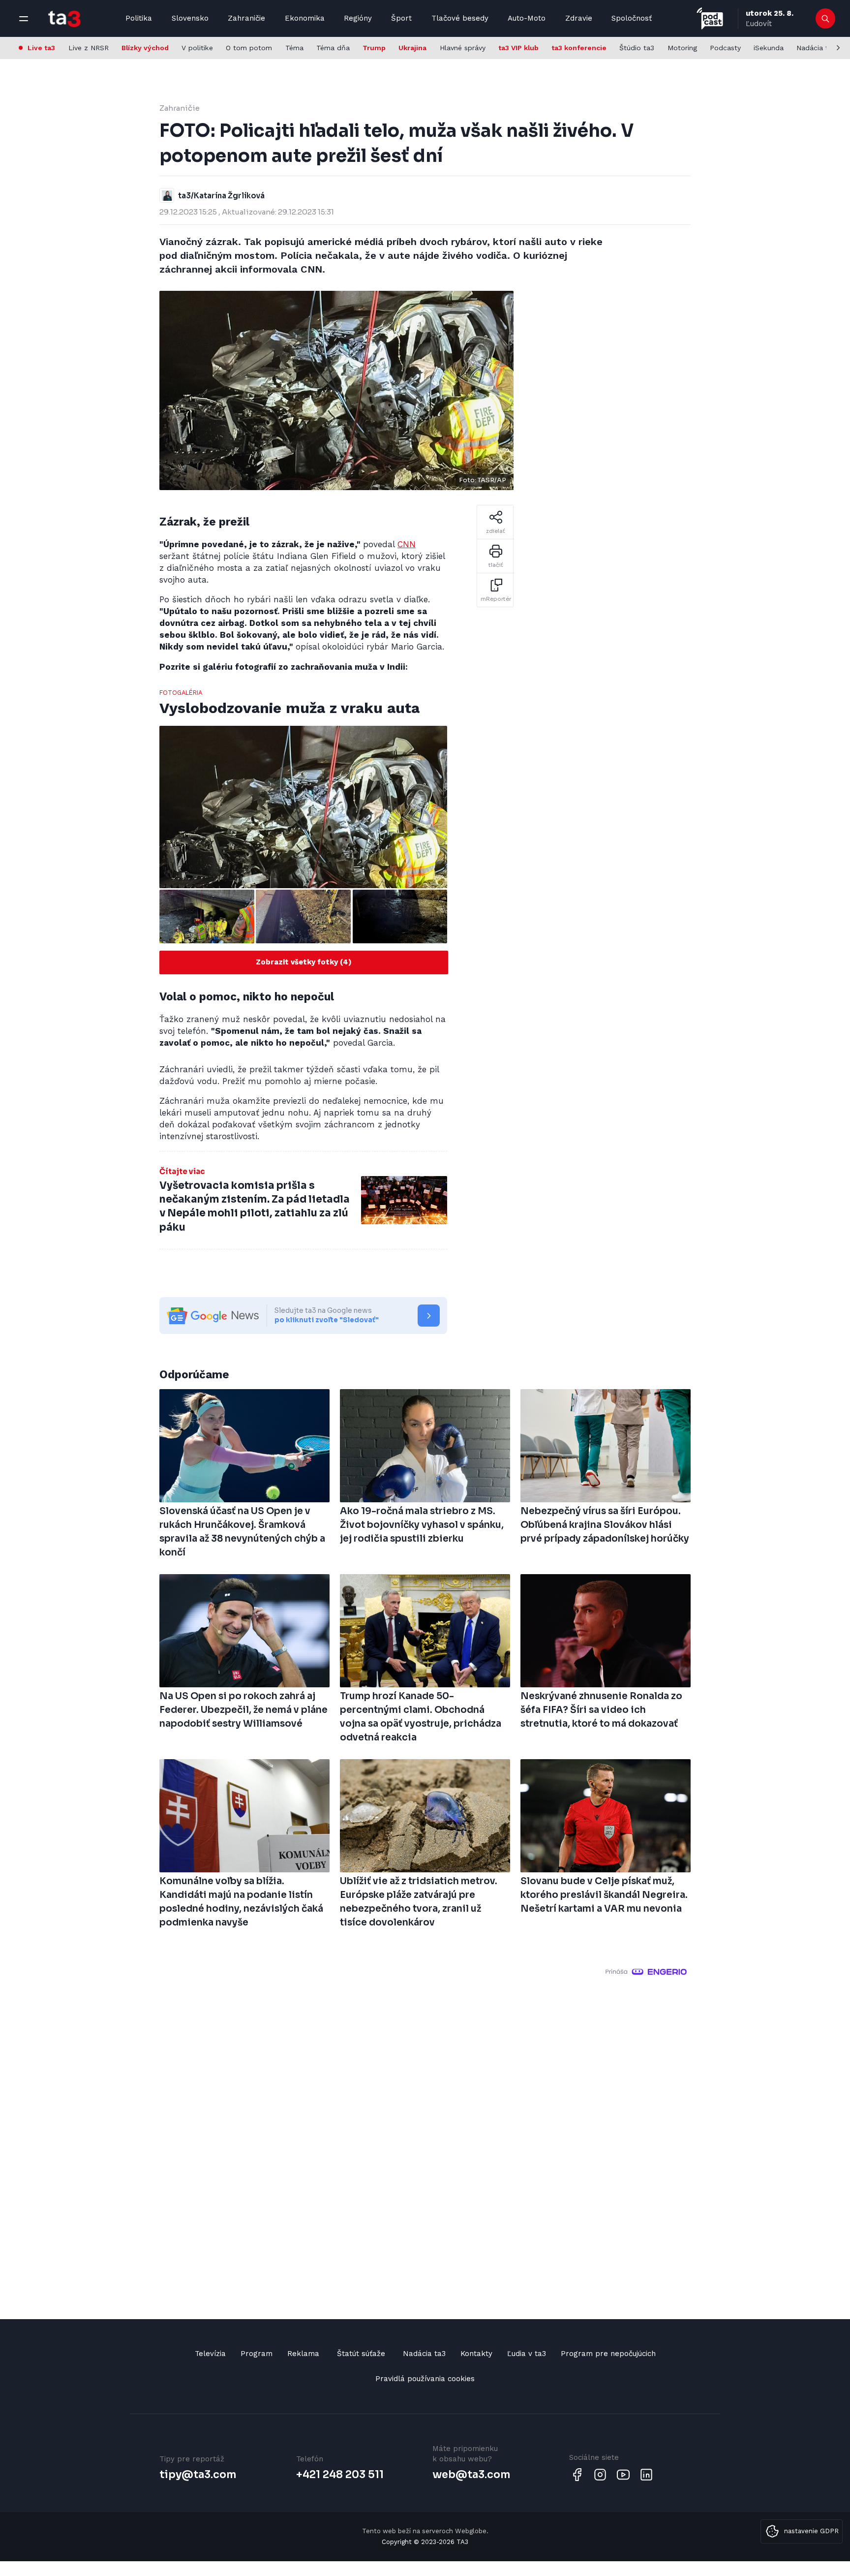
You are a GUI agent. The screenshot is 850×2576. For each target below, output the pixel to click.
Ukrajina (412, 48)
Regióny (358, 18)
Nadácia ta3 (816, 48)
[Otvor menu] (24, 19)
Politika (139, 18)
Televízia (210, 2354)
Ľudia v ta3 (527, 2354)
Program (257, 2354)
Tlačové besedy (460, 18)
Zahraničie (246, 18)
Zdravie (579, 18)
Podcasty (725, 48)
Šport (401, 18)
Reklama (303, 2354)
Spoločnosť (632, 18)
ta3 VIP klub (518, 48)
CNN (407, 544)
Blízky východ (145, 48)
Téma (294, 48)
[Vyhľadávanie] (826, 19)
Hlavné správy (463, 48)
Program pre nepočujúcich (608, 2354)
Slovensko (190, 18)
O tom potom (249, 48)
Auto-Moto (527, 18)
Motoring (682, 48)
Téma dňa (333, 48)
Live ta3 (41, 48)
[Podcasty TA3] (710, 18)
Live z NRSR (89, 48)
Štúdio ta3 (637, 48)
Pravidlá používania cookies (425, 2379)
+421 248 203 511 (340, 2475)
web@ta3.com (471, 2475)
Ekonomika (305, 18)
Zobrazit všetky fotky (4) (304, 962)
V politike (197, 48)
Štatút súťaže (361, 2354)
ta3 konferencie (579, 48)
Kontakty (476, 2354)
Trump (374, 48)
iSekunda (769, 48)
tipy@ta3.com (198, 2475)
